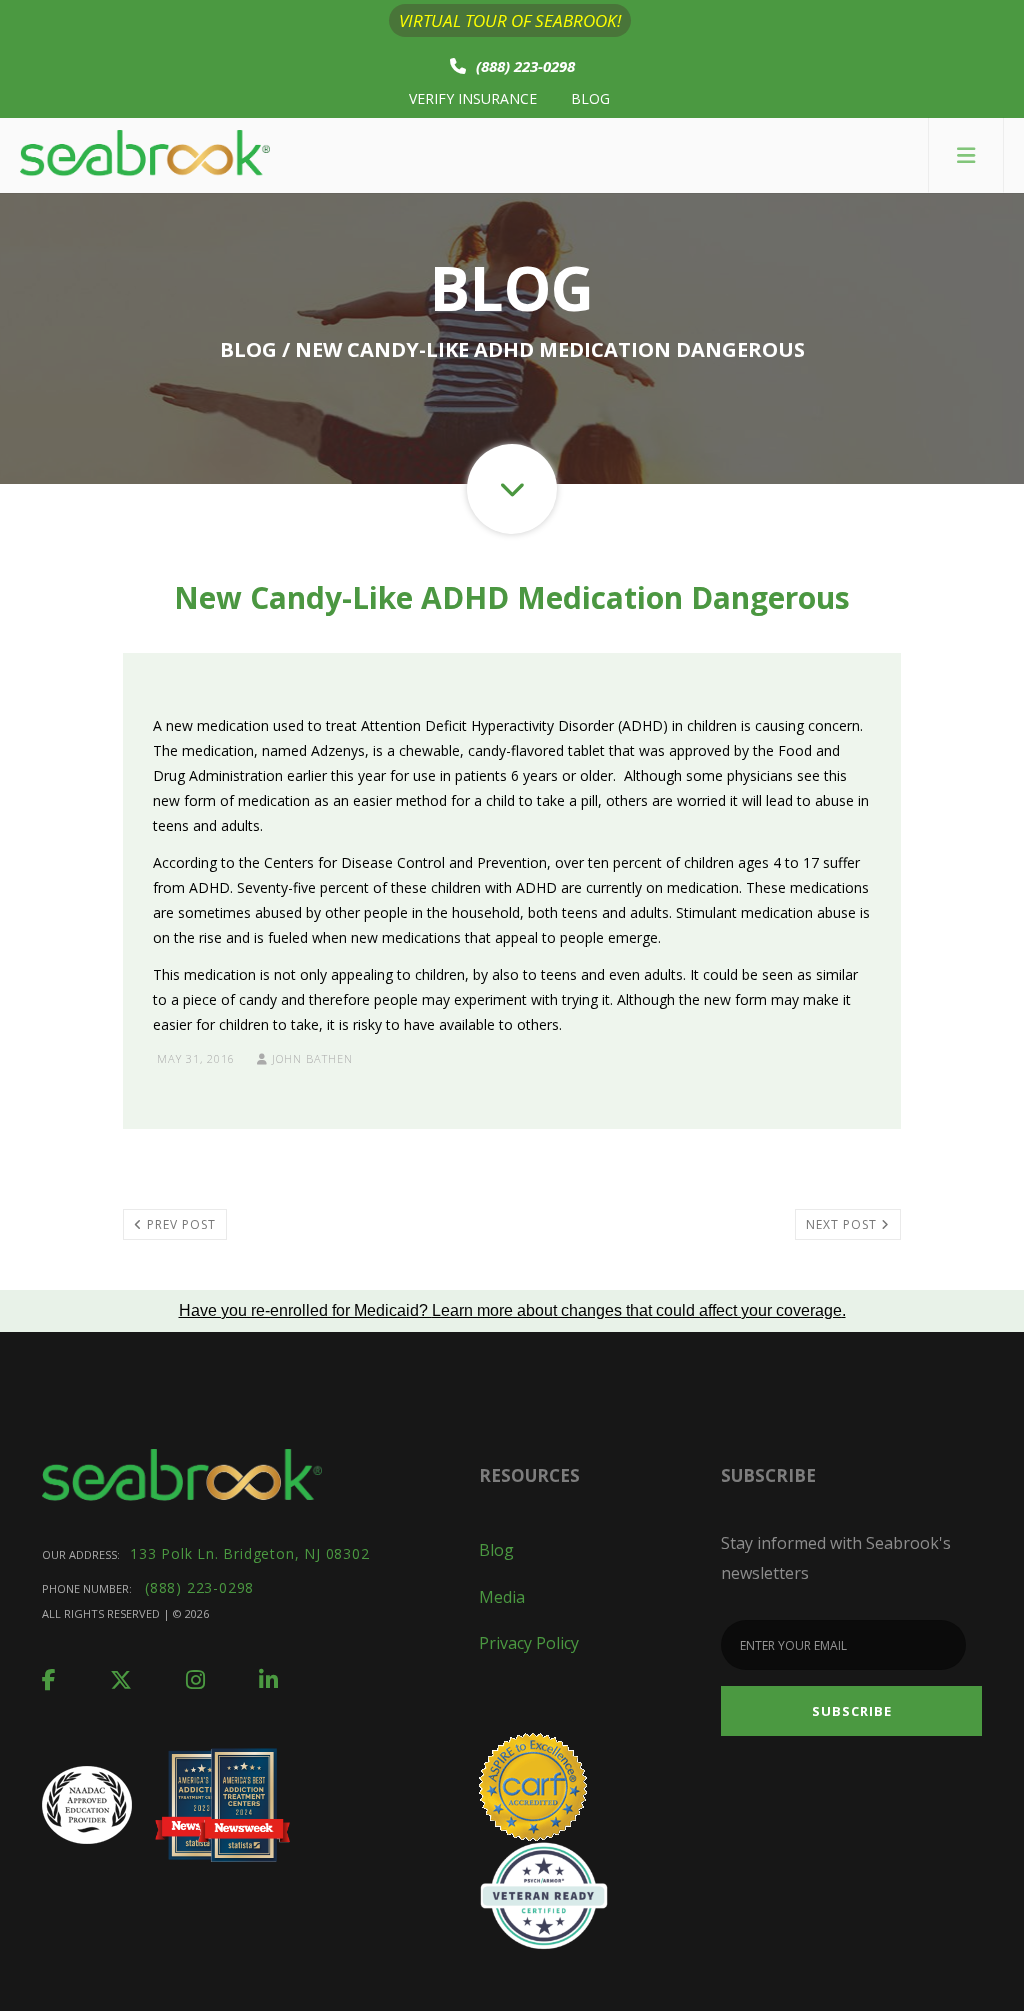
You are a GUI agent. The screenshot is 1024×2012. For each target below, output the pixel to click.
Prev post (179, 1224)
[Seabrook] (145, 155)
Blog (590, 98)
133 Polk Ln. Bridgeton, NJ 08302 (250, 1553)
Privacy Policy (529, 1643)
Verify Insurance (473, 98)
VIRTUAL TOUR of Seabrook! (510, 20)
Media (502, 1597)
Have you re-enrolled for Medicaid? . (512, 1310)
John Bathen (310, 1058)
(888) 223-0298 (525, 66)
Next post (843, 1224)
